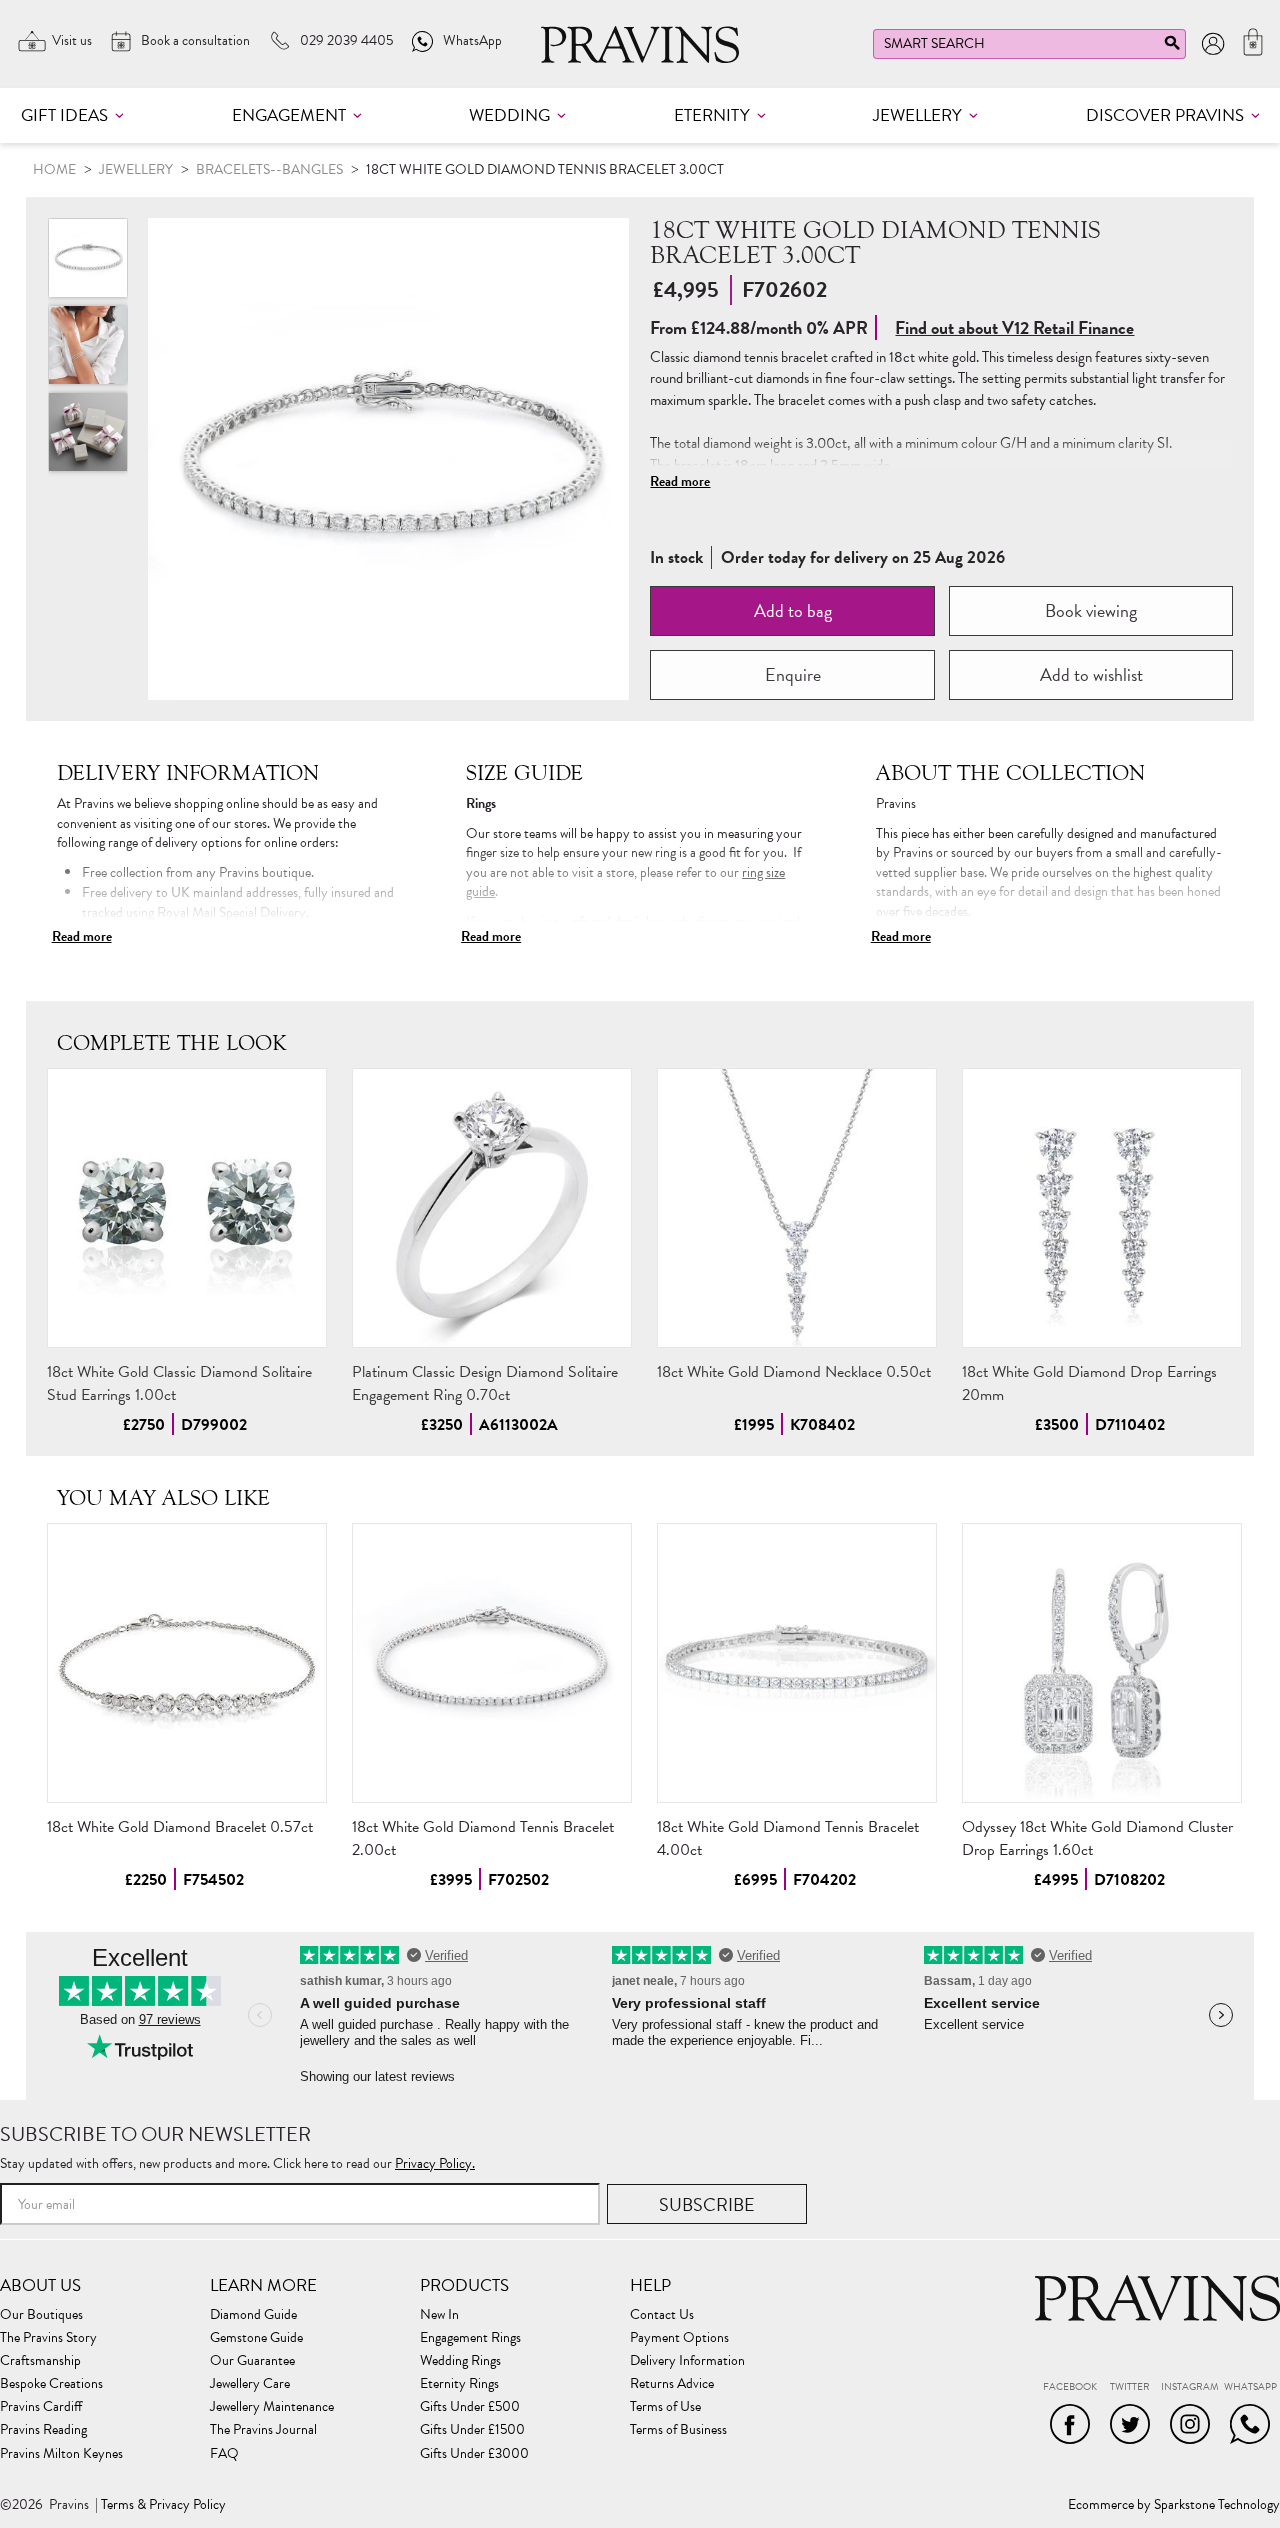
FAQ (224, 2454)
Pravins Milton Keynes (61, 2454)
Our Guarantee (252, 2361)
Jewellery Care (250, 2384)
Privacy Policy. (435, 2163)
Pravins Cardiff (41, 2407)
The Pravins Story (48, 2338)
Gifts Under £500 (470, 2407)
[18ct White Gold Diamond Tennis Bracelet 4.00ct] (797, 1663)
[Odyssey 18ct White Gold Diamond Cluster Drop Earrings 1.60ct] (1102, 1663)
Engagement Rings (470, 2338)
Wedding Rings (460, 2361)
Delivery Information (687, 2361)
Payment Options (679, 2338)
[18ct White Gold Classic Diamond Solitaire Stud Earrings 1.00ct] (187, 1208)
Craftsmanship (40, 2361)
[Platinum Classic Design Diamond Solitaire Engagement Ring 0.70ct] (492, 1208)
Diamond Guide (253, 2315)
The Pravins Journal (263, 2430)
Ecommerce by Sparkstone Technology (1174, 2505)
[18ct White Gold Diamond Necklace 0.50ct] (797, 1208)
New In (439, 2315)
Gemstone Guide (256, 2338)
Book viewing (1091, 610)
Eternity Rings (459, 2384)
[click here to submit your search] (1172, 47)
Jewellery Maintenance (272, 2407)
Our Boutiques (41, 2315)
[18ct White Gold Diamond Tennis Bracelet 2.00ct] (492, 1663)
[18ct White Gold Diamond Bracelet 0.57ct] (187, 1663)
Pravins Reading (43, 2430)
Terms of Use (665, 2407)
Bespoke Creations (51, 2384)
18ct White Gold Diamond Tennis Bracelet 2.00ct (483, 1838)
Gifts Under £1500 (472, 2430)
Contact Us (662, 2315)
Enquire (793, 674)
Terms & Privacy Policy (163, 2505)
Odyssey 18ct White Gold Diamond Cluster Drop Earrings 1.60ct (1097, 1838)
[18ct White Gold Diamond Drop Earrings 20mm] (1102, 1208)
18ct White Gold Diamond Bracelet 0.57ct (180, 1827)
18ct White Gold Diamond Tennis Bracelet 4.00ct (788, 1838)
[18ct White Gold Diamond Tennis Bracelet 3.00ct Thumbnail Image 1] (88, 345)
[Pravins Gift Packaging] (88, 432)
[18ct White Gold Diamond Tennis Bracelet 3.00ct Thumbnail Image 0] (389, 459)
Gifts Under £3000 (474, 2454)
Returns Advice (672, 2384)
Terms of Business (678, 2430)
